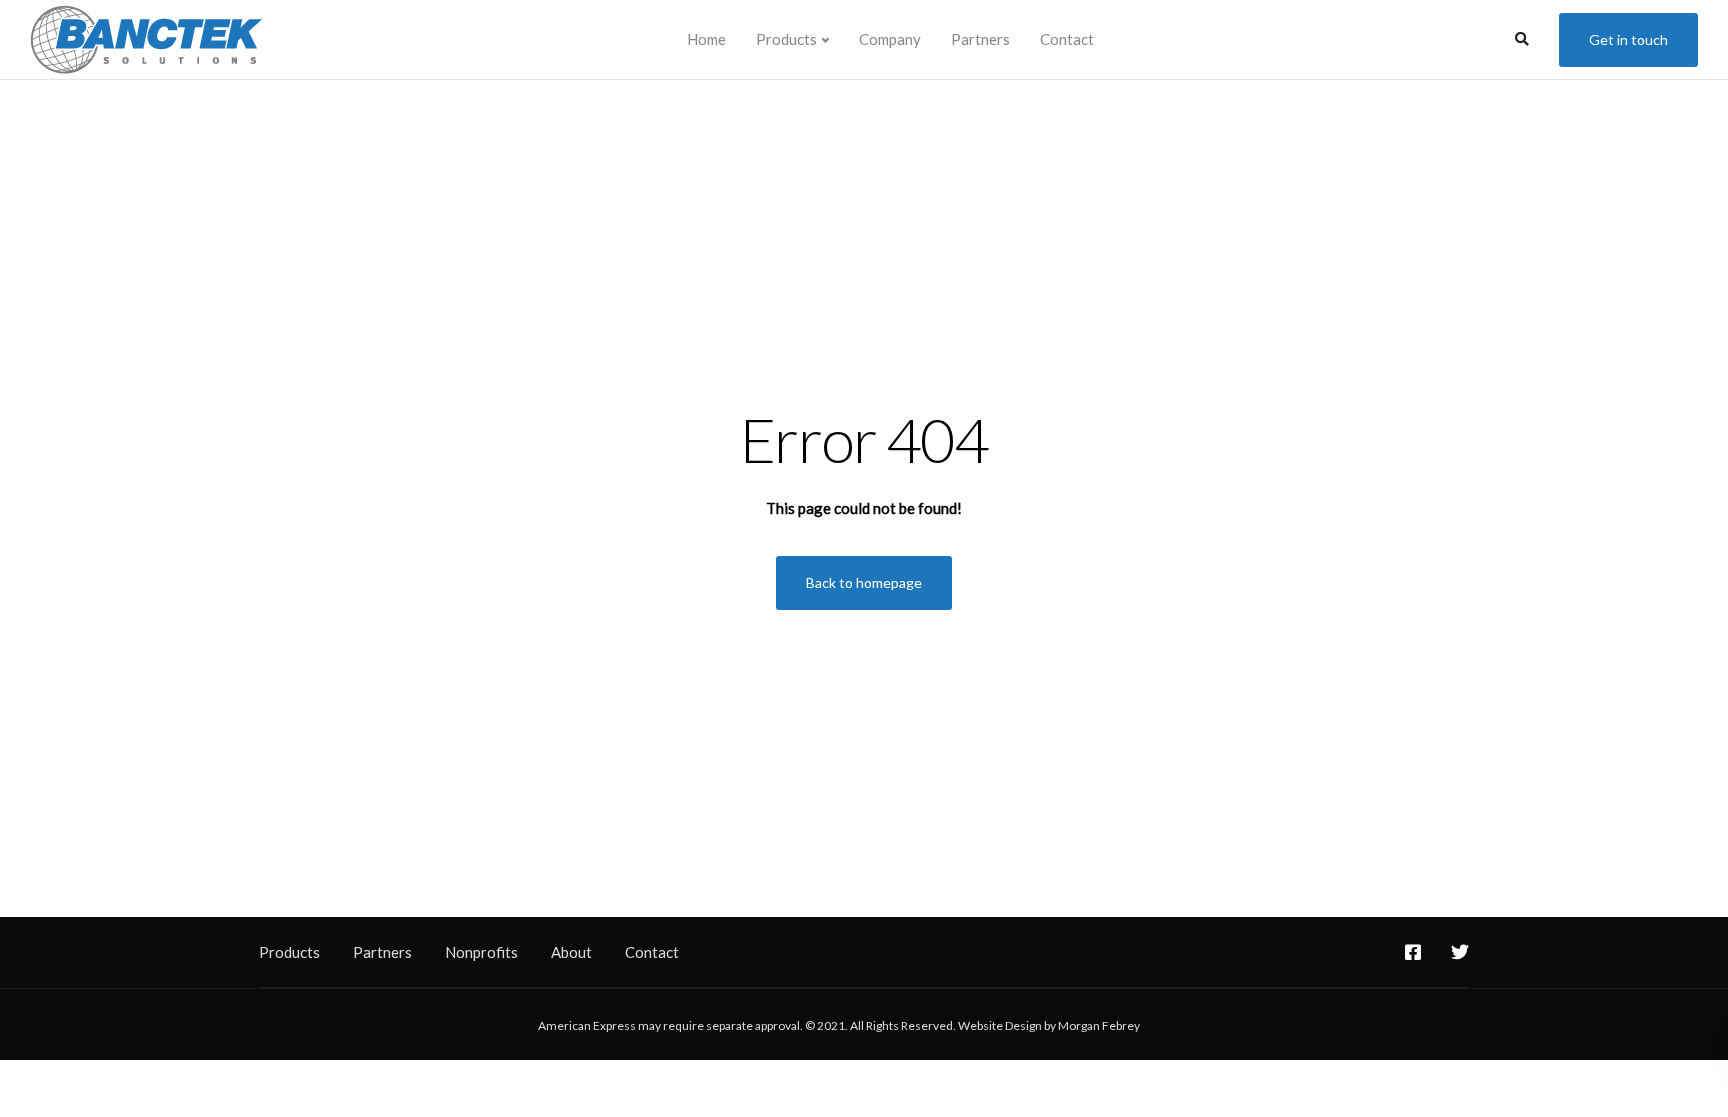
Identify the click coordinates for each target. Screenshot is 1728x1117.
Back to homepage (864, 582)
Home (706, 39)
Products (786, 39)
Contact (1067, 39)
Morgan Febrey (1099, 1025)
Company (890, 39)
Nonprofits (481, 952)
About (571, 952)
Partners (980, 39)
